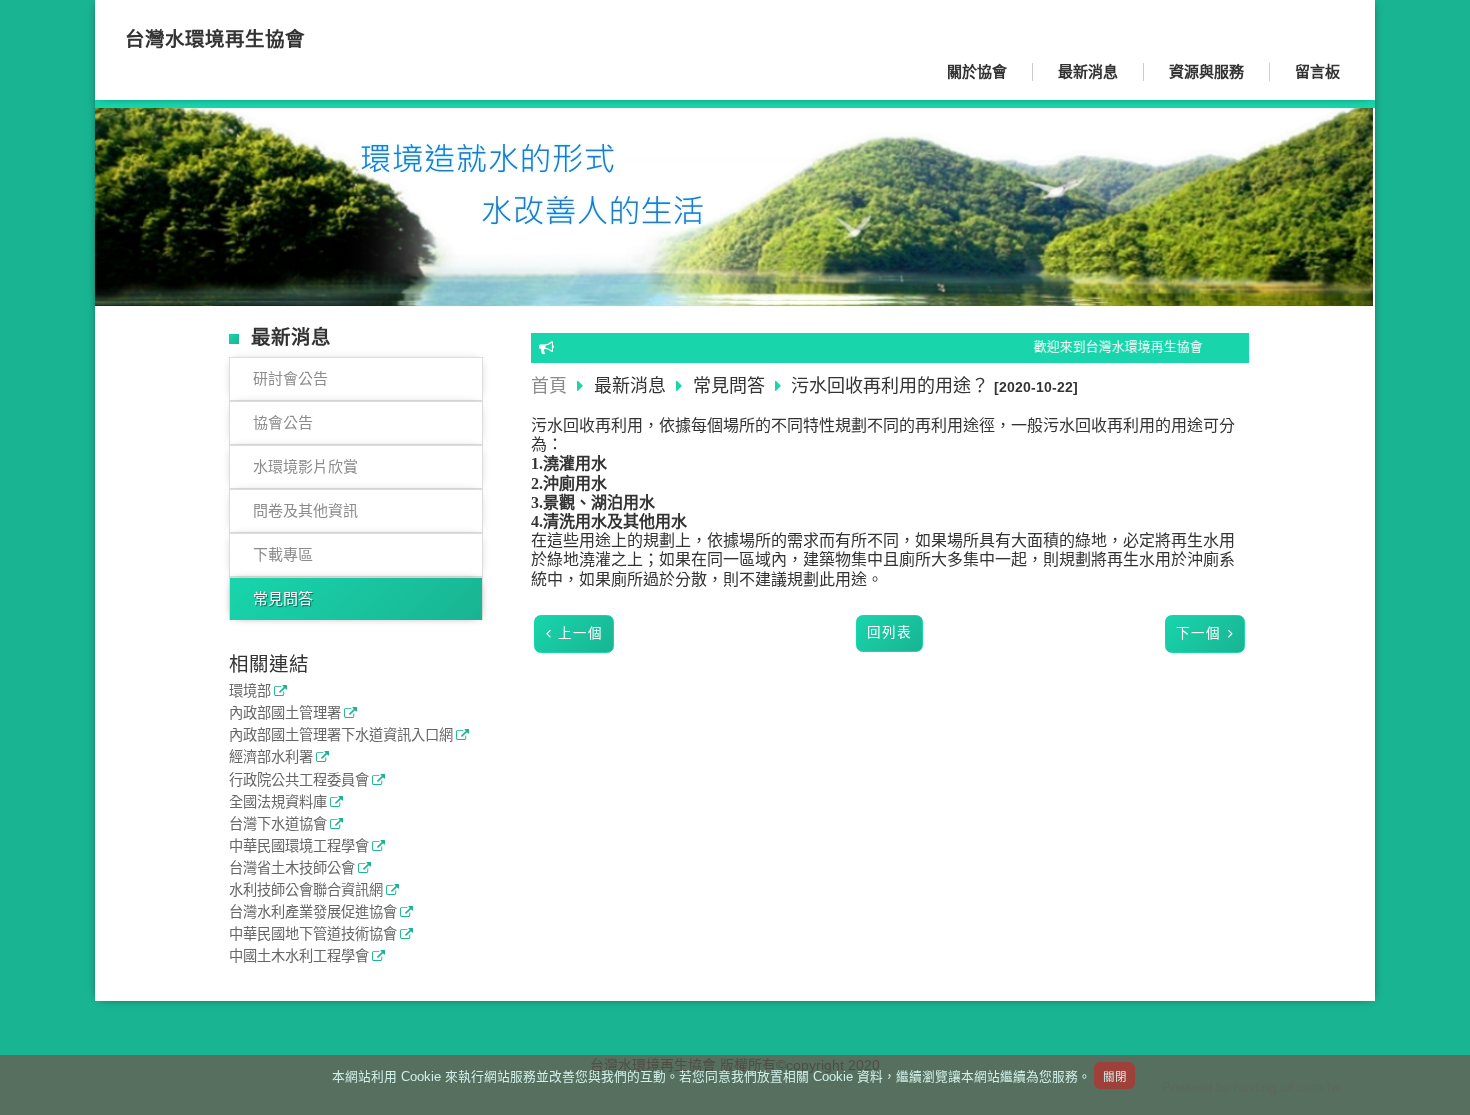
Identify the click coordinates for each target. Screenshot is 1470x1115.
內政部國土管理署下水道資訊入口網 (341, 735)
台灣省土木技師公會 (292, 868)
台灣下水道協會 (278, 824)
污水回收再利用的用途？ (890, 386)
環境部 (250, 691)
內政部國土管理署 (285, 713)
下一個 (1198, 633)
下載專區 (283, 554)
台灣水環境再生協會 (215, 39)
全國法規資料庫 (278, 802)
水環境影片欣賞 (305, 466)
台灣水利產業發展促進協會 (313, 912)
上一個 (580, 633)
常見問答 (283, 598)
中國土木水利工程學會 (299, 956)
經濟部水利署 (271, 757)
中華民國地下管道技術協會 (313, 934)
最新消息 (632, 386)
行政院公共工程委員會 (299, 780)
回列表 (889, 632)
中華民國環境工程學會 (299, 846)
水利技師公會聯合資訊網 (306, 890)
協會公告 (283, 422)
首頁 (549, 386)
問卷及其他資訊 (305, 510)
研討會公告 (290, 378)
